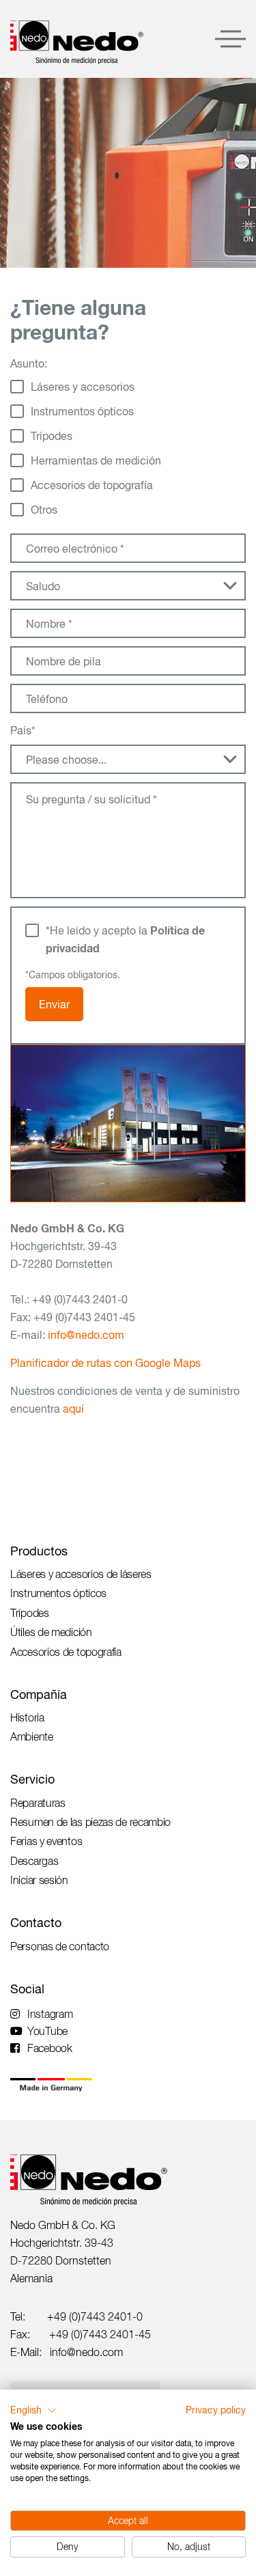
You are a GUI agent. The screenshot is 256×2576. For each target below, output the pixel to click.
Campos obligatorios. (73, 975)
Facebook (50, 2048)
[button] (33, 2411)
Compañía (39, 1694)
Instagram (50, 2014)
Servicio (32, 1779)
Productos (39, 1551)
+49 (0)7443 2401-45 (100, 2334)
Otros (44, 510)
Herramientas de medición (96, 460)
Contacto (36, 1923)
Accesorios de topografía (92, 485)
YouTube (47, 2031)
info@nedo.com (86, 1335)
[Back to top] (222, 2357)
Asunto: (29, 363)
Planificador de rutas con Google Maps (105, 1363)
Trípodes (52, 436)
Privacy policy (216, 2410)
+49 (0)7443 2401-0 (95, 2316)
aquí (73, 1409)
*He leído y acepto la (125, 939)
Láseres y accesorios (83, 387)
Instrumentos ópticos (82, 411)
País (23, 730)
